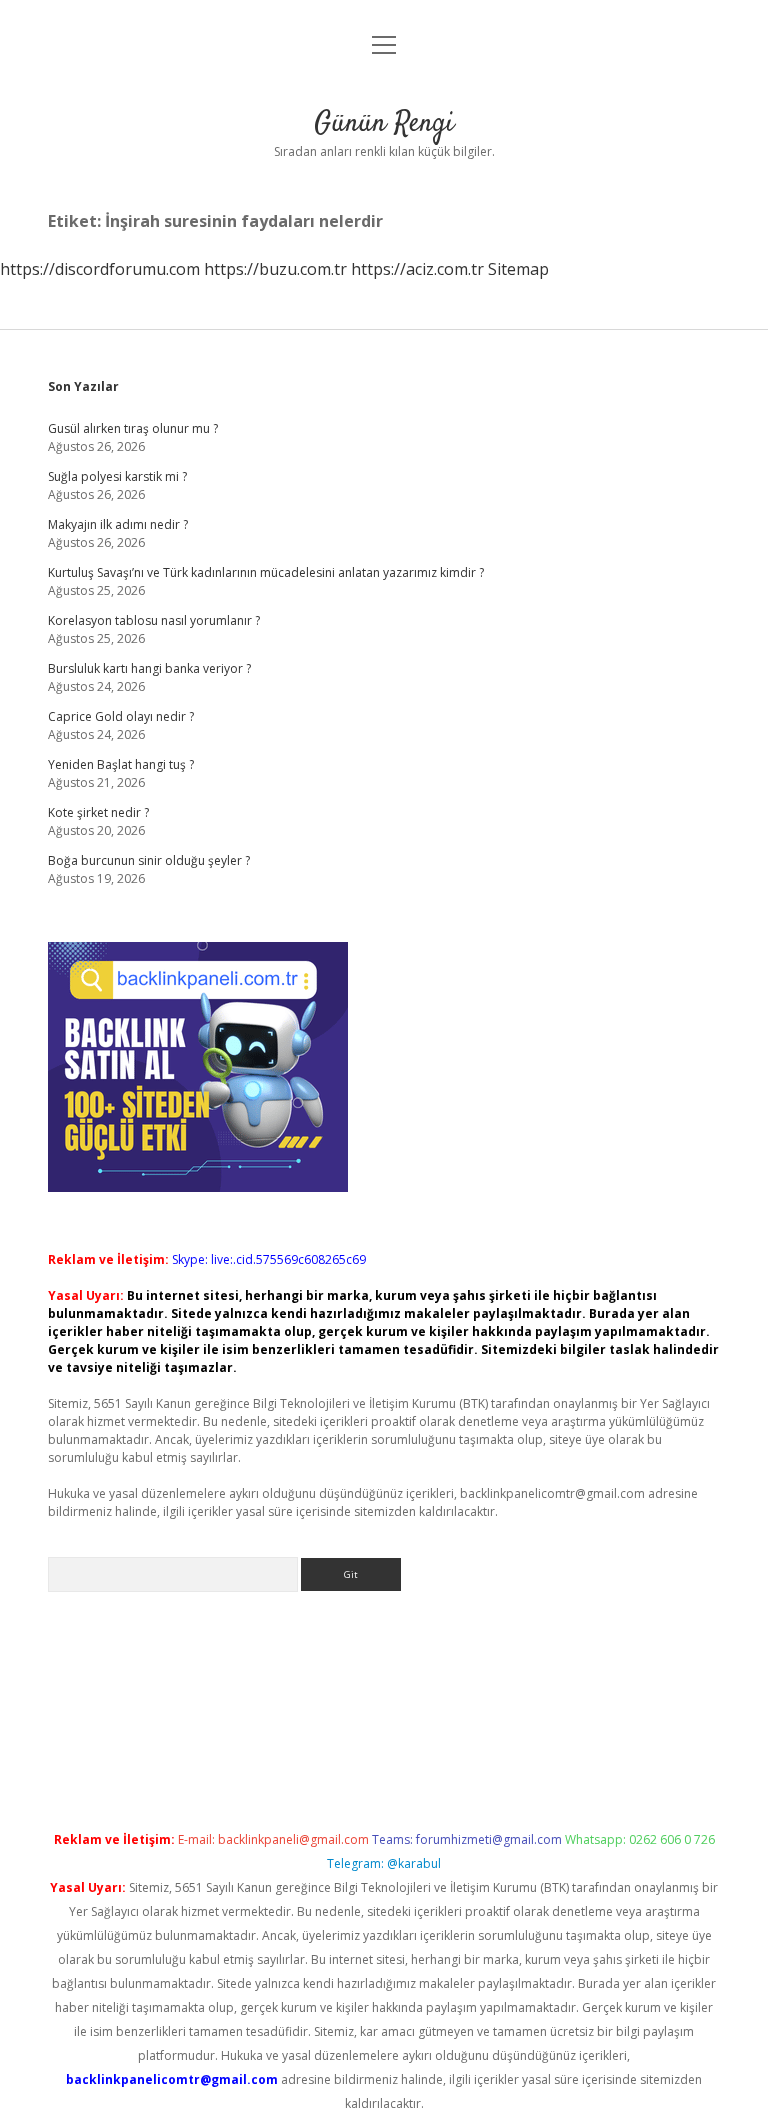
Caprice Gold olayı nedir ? (121, 716)
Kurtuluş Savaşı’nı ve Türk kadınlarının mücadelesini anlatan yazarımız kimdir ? (266, 572)
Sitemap (518, 269)
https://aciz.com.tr (417, 269)
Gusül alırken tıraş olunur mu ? (133, 428)
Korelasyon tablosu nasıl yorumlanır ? (154, 620)
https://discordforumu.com (100, 269)
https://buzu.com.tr (275, 269)
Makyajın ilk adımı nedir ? (118, 524)
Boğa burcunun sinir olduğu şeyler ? (149, 860)
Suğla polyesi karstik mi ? (117, 476)
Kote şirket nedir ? (98, 812)
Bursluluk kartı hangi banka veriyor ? (149, 668)
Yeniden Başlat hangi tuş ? (121, 764)
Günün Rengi (384, 124)
